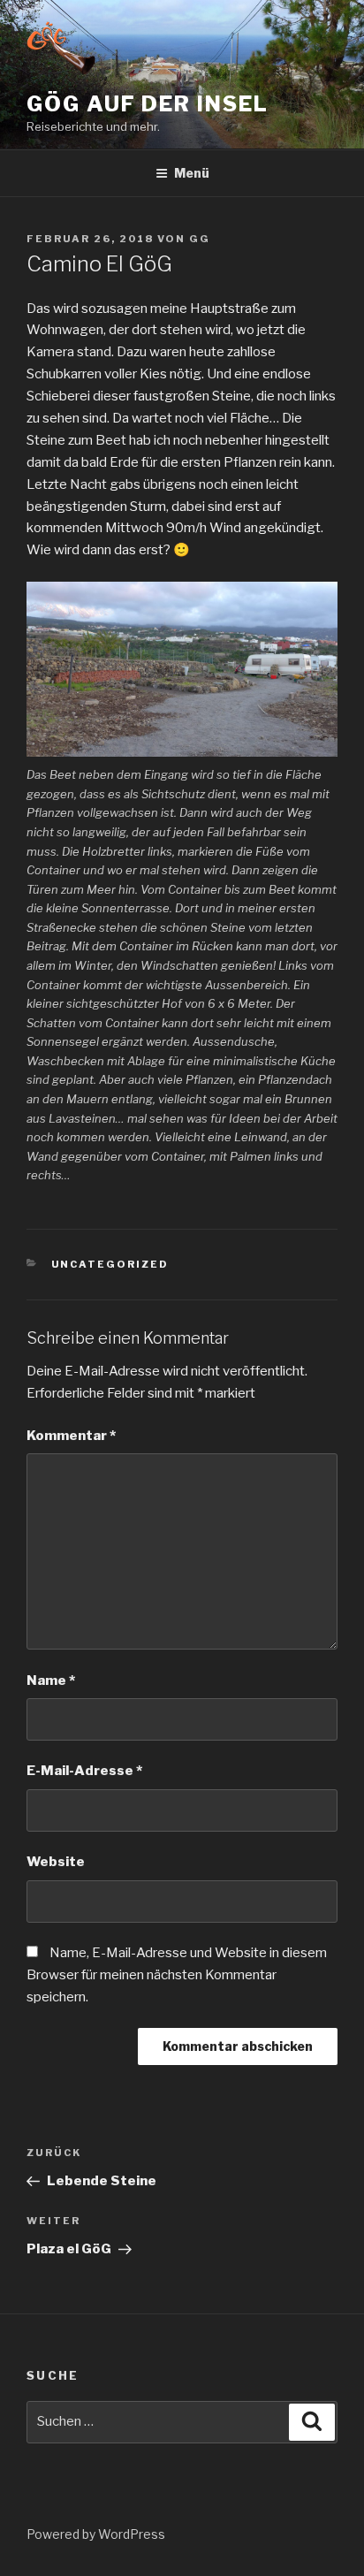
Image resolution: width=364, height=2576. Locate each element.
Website (56, 1862)
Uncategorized (110, 1264)
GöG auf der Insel (148, 104)
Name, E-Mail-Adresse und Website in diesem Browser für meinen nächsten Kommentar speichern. (177, 1975)
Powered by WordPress (96, 2534)
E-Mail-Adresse (84, 1771)
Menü (192, 173)
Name (51, 1680)
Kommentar (71, 1436)
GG (200, 239)
